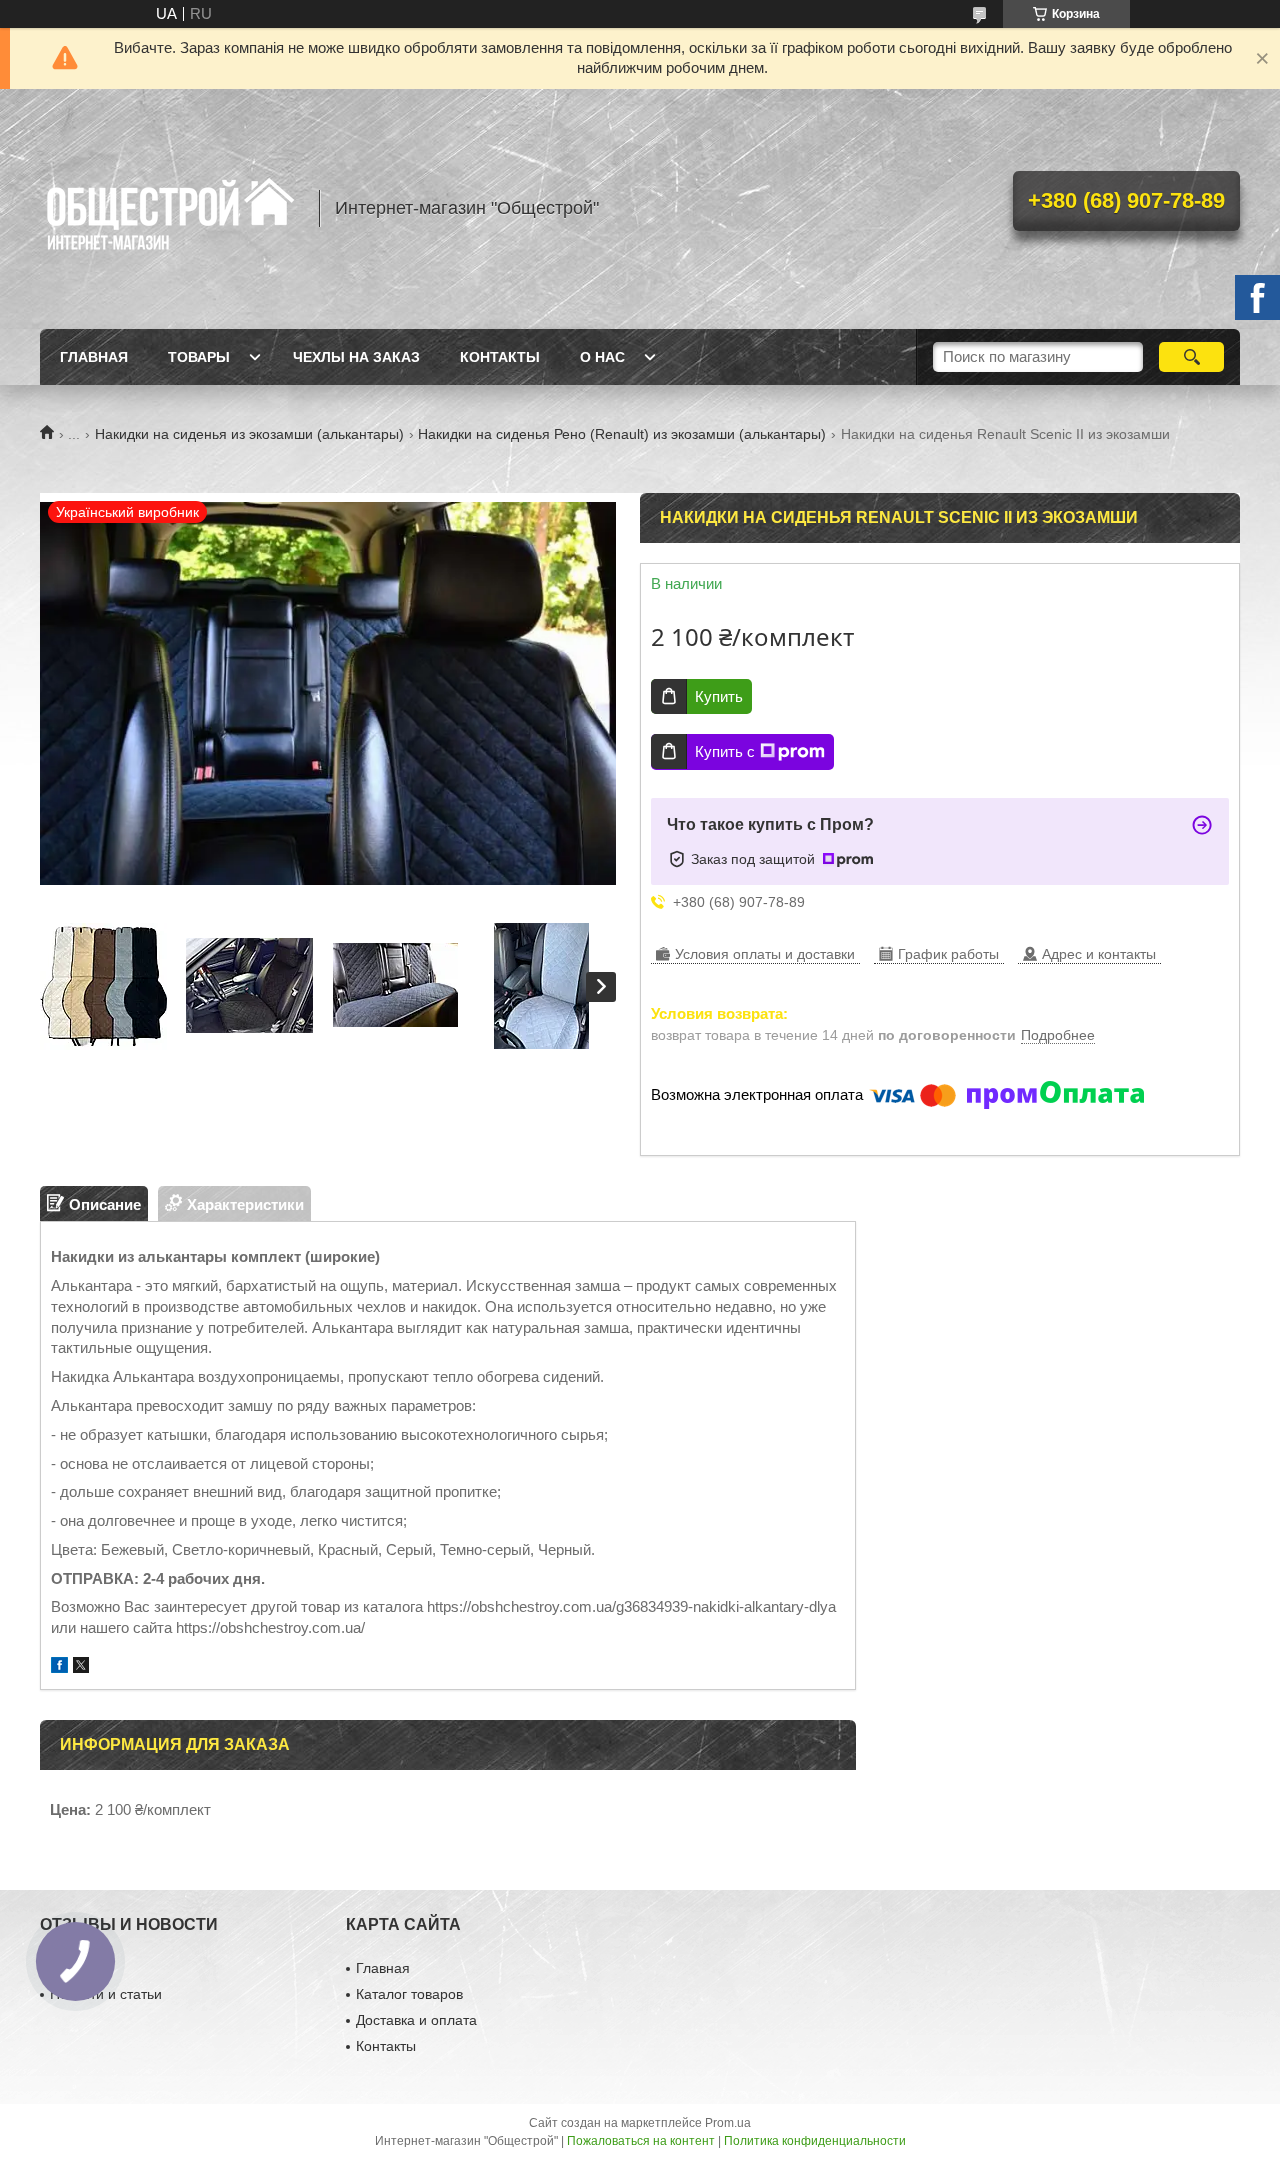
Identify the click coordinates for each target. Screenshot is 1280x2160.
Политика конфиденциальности (815, 2141)
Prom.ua (728, 2123)
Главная (94, 357)
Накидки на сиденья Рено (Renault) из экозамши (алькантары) (622, 434)
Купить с (725, 751)
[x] (81, 1667)
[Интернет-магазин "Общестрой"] (170, 209)
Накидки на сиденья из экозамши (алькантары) (249, 434)
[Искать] (1191, 357)
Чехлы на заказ (356, 357)
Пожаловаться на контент (641, 2141)
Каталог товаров (409, 1994)
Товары (199, 357)
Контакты (500, 357)
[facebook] (59, 1667)
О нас (602, 357)
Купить (719, 696)
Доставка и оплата (416, 2020)
